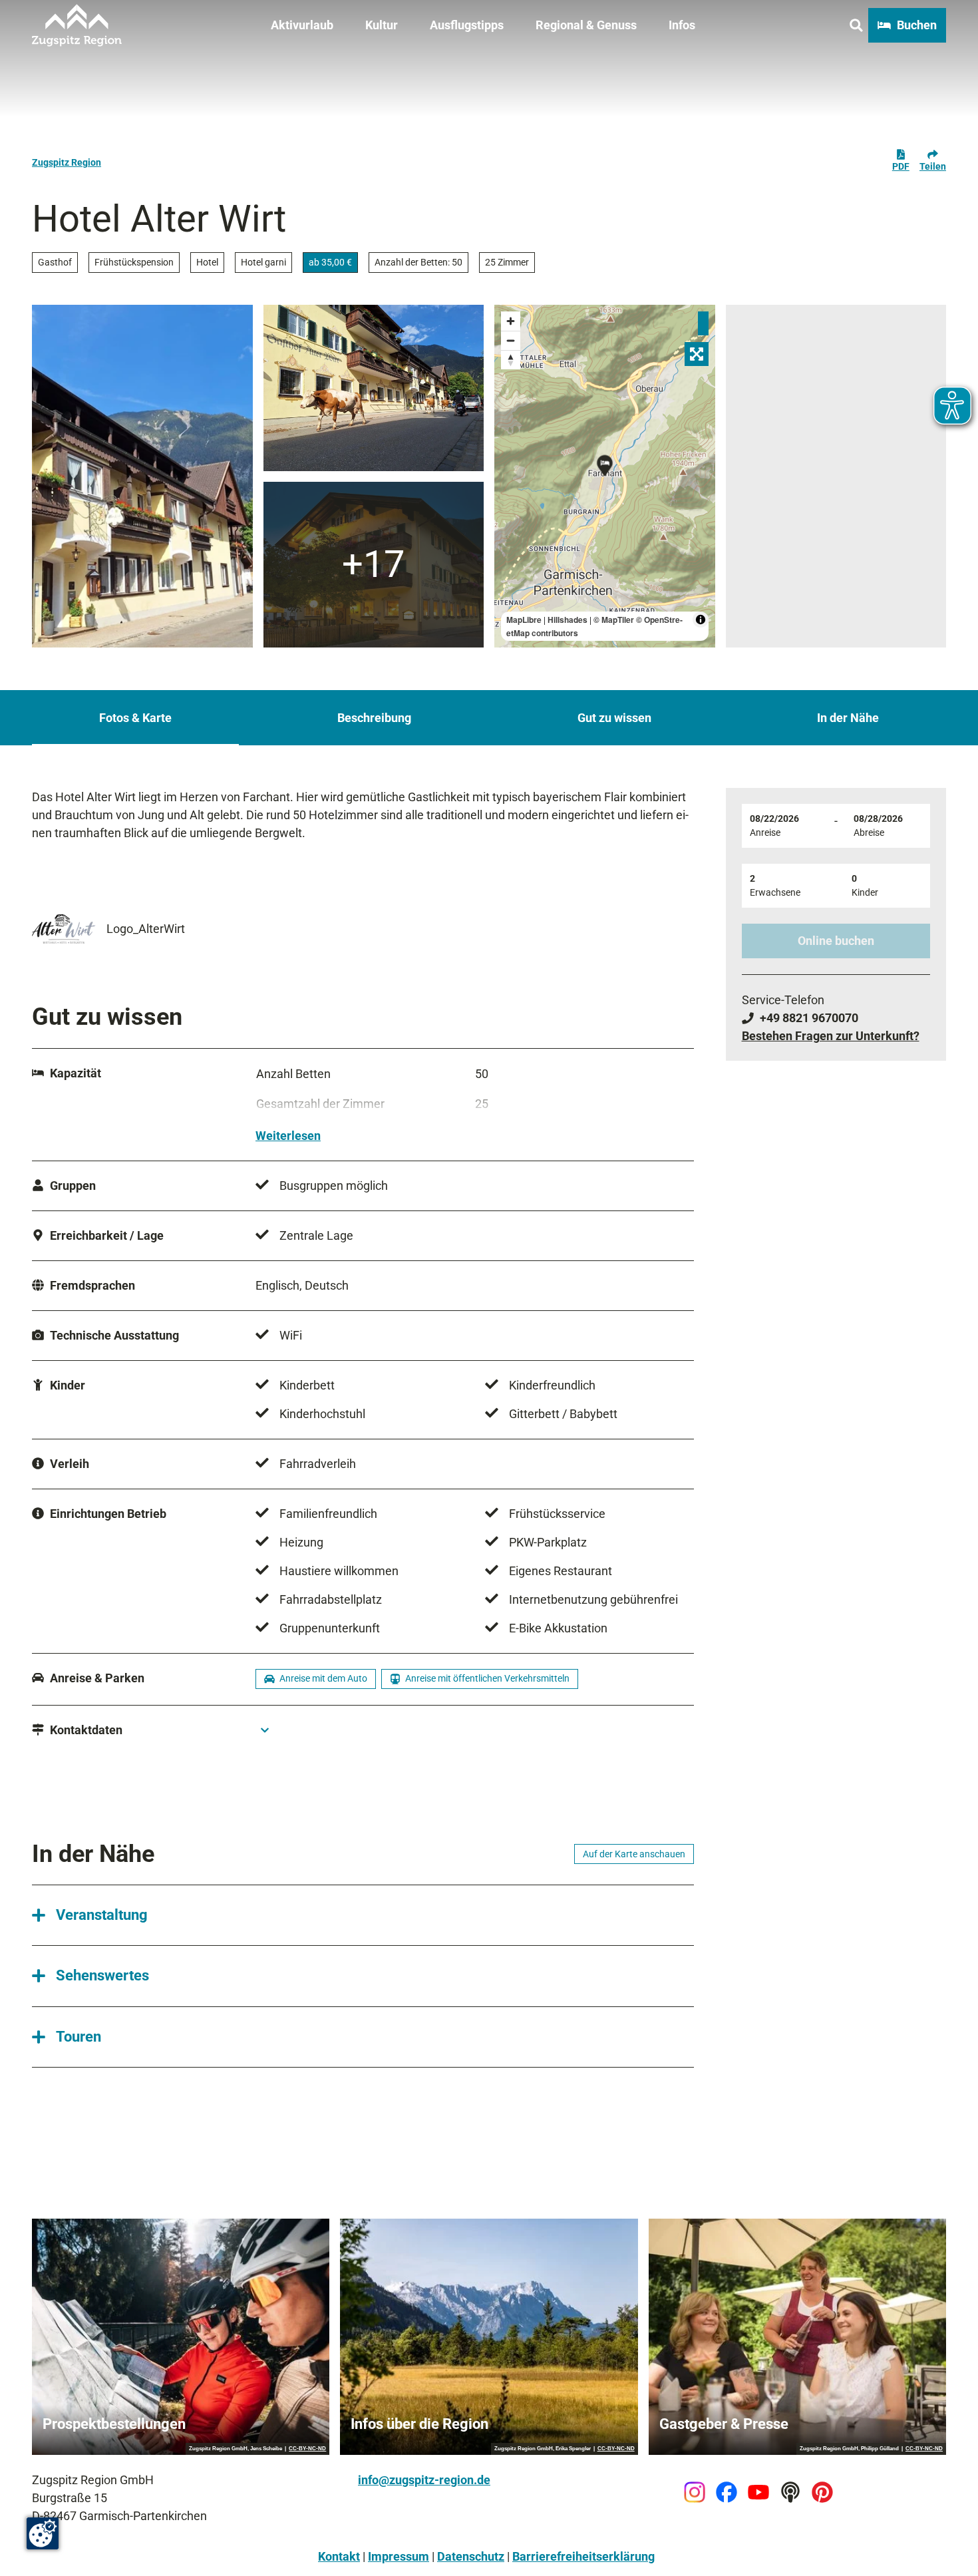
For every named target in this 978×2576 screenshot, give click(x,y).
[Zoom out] (511, 340)
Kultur (382, 25)
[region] (605, 476)
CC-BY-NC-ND (307, 2449)
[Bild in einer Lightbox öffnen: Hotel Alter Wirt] (374, 565)
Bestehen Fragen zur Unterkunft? (831, 1036)
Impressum (399, 2556)
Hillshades (568, 620)
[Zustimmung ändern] (43, 2533)
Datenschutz (471, 2556)
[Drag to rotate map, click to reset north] (511, 360)
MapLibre (524, 620)
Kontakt (339, 2556)
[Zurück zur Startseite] (77, 25)
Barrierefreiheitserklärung (583, 2556)
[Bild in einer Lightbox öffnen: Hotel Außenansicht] (142, 476)
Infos (682, 25)
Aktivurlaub (302, 25)
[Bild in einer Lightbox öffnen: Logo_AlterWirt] (64, 928)
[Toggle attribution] (701, 620)
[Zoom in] (511, 321)
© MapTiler (614, 620)
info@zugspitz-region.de (424, 2480)
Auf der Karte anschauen (634, 1854)
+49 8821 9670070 (809, 1018)
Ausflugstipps (467, 25)
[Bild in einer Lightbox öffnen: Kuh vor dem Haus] (374, 388)
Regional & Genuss (586, 25)
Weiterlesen (288, 1136)
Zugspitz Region (67, 162)
